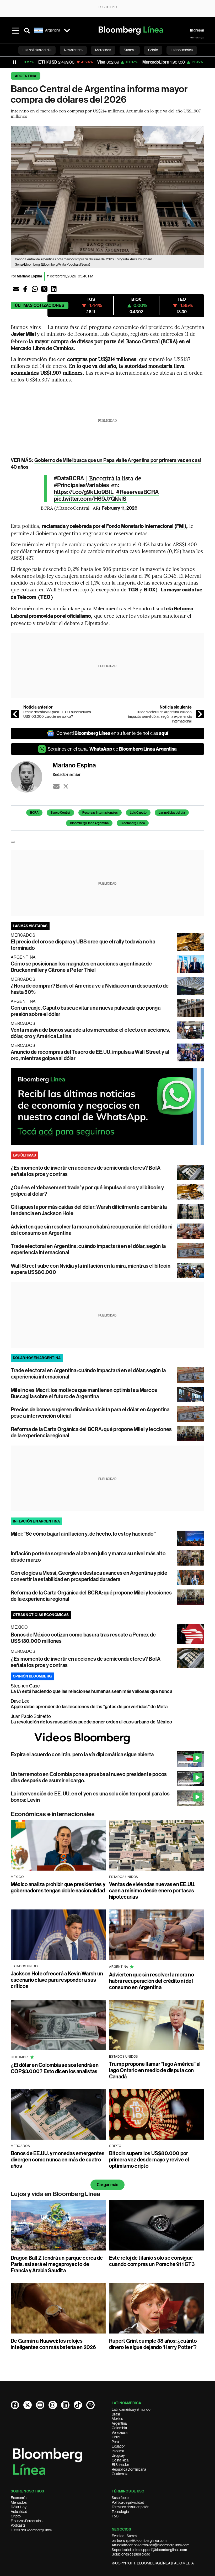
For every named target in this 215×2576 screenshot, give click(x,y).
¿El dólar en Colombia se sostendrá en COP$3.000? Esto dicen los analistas (55, 2068)
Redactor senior (67, 774)
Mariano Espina (29, 276)
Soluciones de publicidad (131, 2554)
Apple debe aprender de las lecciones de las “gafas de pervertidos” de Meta (89, 1707)
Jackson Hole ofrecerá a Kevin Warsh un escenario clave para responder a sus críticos (57, 1980)
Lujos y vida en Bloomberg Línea (55, 2194)
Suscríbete (120, 2498)
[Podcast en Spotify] (90, 2405)
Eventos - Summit (125, 2536)
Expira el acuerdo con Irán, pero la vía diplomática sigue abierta (82, 1754)
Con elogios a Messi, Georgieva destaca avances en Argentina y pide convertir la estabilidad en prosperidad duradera (89, 1576)
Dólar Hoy (19, 2507)
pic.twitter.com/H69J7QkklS (90, 499)
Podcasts (18, 2525)
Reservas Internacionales (100, 813)
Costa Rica (120, 2460)
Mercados (19, 2502)
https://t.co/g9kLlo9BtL (84, 492)
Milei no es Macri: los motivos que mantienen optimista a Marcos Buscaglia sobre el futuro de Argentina (84, 1393)
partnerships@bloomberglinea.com (139, 2541)
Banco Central (60, 813)
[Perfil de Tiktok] (78, 2405)
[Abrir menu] (15, 30)
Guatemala (120, 2474)
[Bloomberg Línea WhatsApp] (107, 1106)
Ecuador (118, 2446)
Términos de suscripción (130, 2507)
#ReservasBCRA (137, 492)
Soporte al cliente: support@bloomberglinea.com (149, 2550)
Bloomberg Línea (133, 823)
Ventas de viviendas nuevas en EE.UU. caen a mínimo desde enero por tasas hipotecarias (152, 1891)
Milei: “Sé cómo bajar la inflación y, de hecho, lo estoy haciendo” (83, 1534)
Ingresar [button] (197, 30)
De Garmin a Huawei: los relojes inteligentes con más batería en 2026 (53, 2344)
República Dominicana (129, 2469)
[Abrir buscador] (27, 30)
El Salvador (120, 2465)
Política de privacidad (128, 2502)
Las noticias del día (172, 813)
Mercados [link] (103, 50)
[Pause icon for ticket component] (14, 62)
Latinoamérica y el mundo (131, 2409)
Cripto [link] (153, 50)
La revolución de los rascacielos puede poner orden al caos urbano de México (91, 1722)
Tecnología (120, 2512)
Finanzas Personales (27, 2521)
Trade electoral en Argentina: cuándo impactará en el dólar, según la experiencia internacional (160, 717)
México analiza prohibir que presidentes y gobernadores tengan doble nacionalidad (58, 1887)
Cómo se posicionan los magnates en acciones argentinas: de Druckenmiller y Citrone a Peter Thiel (81, 967)
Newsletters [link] (73, 50)
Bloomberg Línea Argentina (89, 823)
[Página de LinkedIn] (65, 2405)
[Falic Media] (197, 38)
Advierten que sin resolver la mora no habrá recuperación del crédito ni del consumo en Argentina (152, 1981)
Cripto (16, 2516)
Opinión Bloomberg (32, 1676)
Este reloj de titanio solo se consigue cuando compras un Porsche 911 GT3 (152, 2261)
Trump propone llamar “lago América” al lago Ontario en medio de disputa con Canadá (155, 2070)
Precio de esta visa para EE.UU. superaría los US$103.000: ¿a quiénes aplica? (57, 714)
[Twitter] (66, 786)
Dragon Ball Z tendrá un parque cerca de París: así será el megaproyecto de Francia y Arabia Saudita (57, 2264)
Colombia (119, 2428)
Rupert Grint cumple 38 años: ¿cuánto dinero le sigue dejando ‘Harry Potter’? (153, 2344)
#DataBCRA (69, 478)
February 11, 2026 (120, 508)
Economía (19, 2498)
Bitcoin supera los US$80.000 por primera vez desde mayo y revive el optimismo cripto (149, 2160)
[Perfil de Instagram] (53, 2405)
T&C (115, 2516)
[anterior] (15, 714)
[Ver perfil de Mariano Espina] (32, 777)
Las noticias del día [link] (37, 50)
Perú (115, 2442)
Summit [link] (130, 50)
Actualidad (19, 2512)
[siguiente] (200, 714)
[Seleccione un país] (67, 30)
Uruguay (118, 2455)
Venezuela (120, 2433)
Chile (116, 2437)
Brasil (116, 2414)
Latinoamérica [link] (182, 50)
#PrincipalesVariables (81, 485)
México (117, 2419)
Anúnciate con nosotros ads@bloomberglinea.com (150, 2545)
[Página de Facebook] (15, 2405)
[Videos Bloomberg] (107, 1738)
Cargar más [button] (107, 2185)
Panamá (118, 2451)
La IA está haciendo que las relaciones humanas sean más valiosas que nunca (92, 1691)
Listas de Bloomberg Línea (31, 2530)
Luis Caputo (138, 813)
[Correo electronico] (56, 786)
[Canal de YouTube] (40, 2405)
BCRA (34, 813)
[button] (16, 289)
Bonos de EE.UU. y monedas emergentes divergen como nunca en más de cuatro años (58, 2160)
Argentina (26, 76)
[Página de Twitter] (28, 2405)
